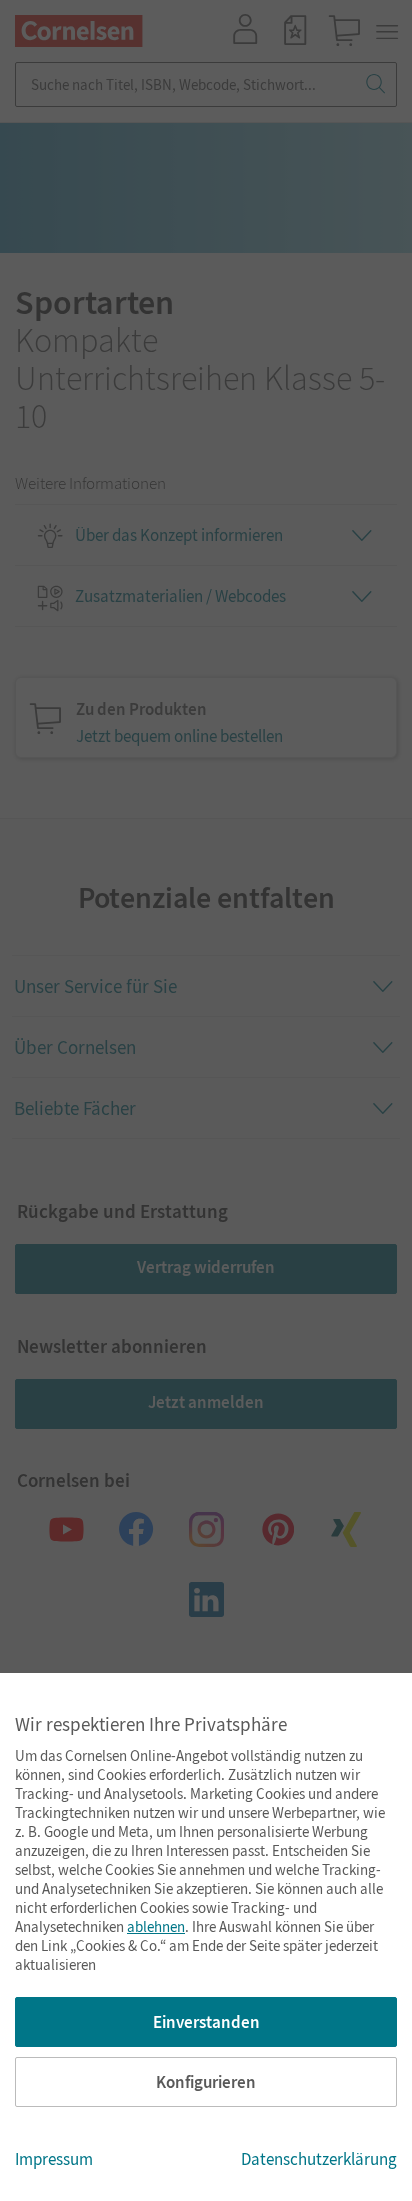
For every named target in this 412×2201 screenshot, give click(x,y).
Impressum (54, 2159)
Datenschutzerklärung (319, 2159)
